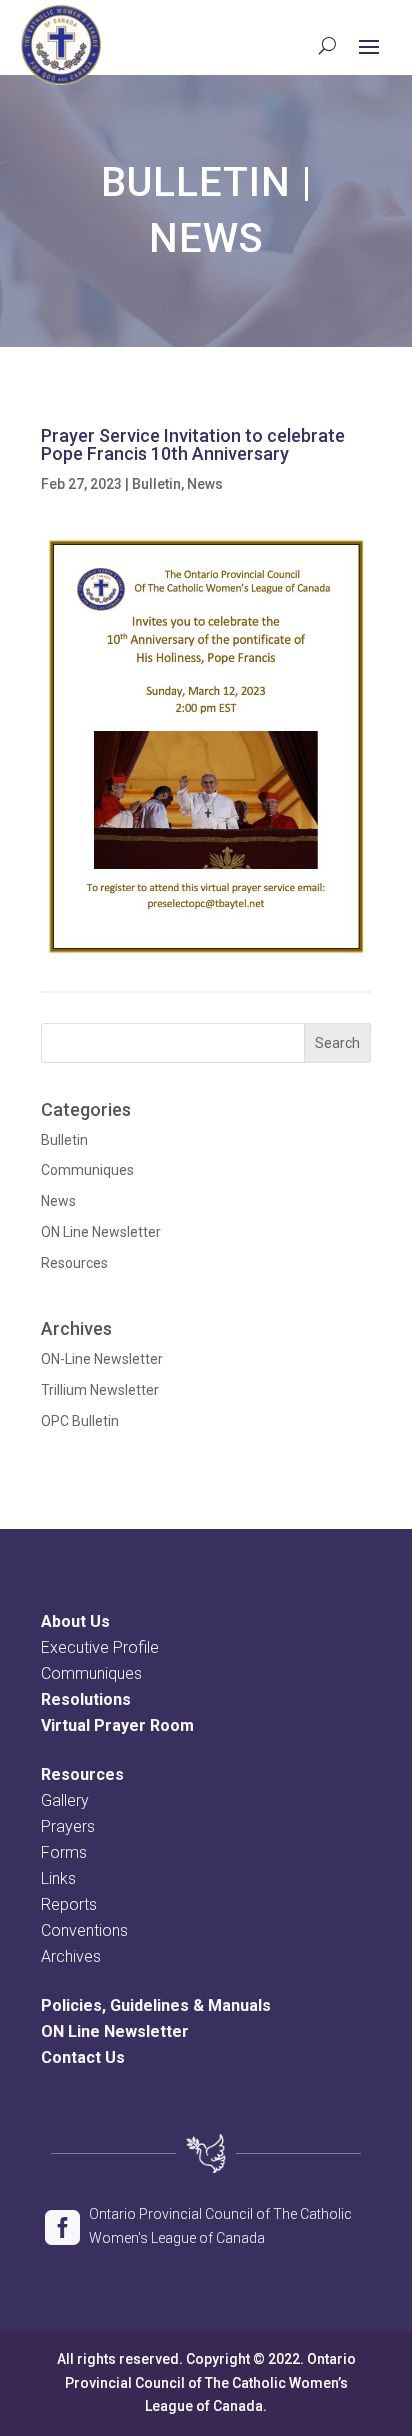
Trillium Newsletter (100, 1390)
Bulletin (196, 182)
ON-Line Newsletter (102, 1359)
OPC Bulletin (80, 1421)
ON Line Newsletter (101, 1232)
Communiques (87, 1170)
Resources (74, 1263)
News (206, 238)
